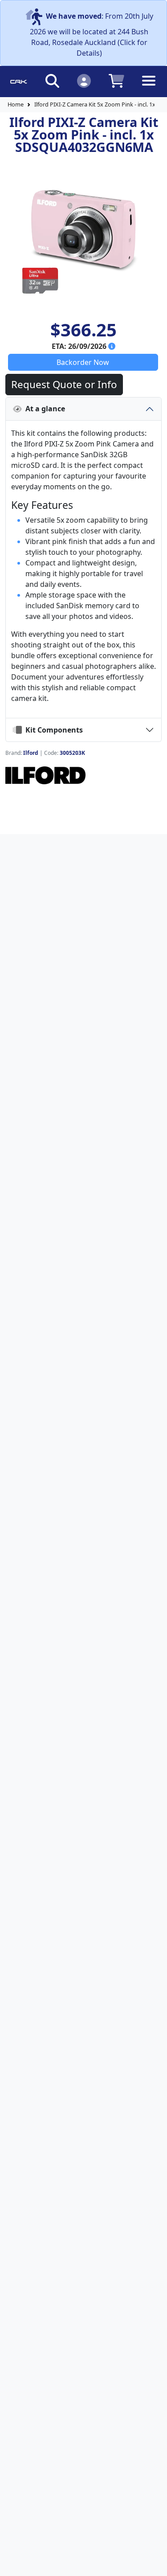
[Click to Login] (84, 80)
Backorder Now (83, 362)
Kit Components (52, 730)
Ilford (31, 753)
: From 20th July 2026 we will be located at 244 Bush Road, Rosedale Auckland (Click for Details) (92, 35)
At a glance (43, 409)
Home (16, 104)
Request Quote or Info (64, 384)
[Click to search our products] (52, 80)
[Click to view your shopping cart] (116, 80)
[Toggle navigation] (149, 88)
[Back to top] (155, 2564)
